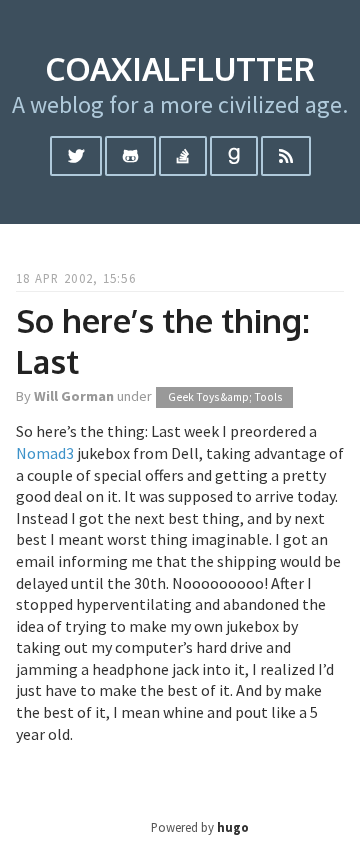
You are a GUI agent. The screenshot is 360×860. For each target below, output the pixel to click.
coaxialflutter (180, 68)
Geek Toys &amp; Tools (225, 397)
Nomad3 (45, 453)
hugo (233, 827)
